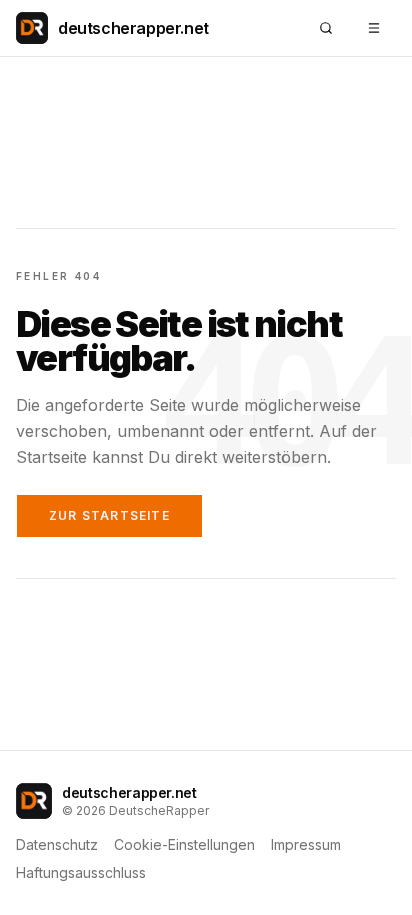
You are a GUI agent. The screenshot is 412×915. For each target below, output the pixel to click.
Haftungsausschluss (81, 872)
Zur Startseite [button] (109, 515)
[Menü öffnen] (374, 28)
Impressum (306, 844)
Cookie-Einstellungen (184, 844)
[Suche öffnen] (326, 28)
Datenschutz (57, 844)
